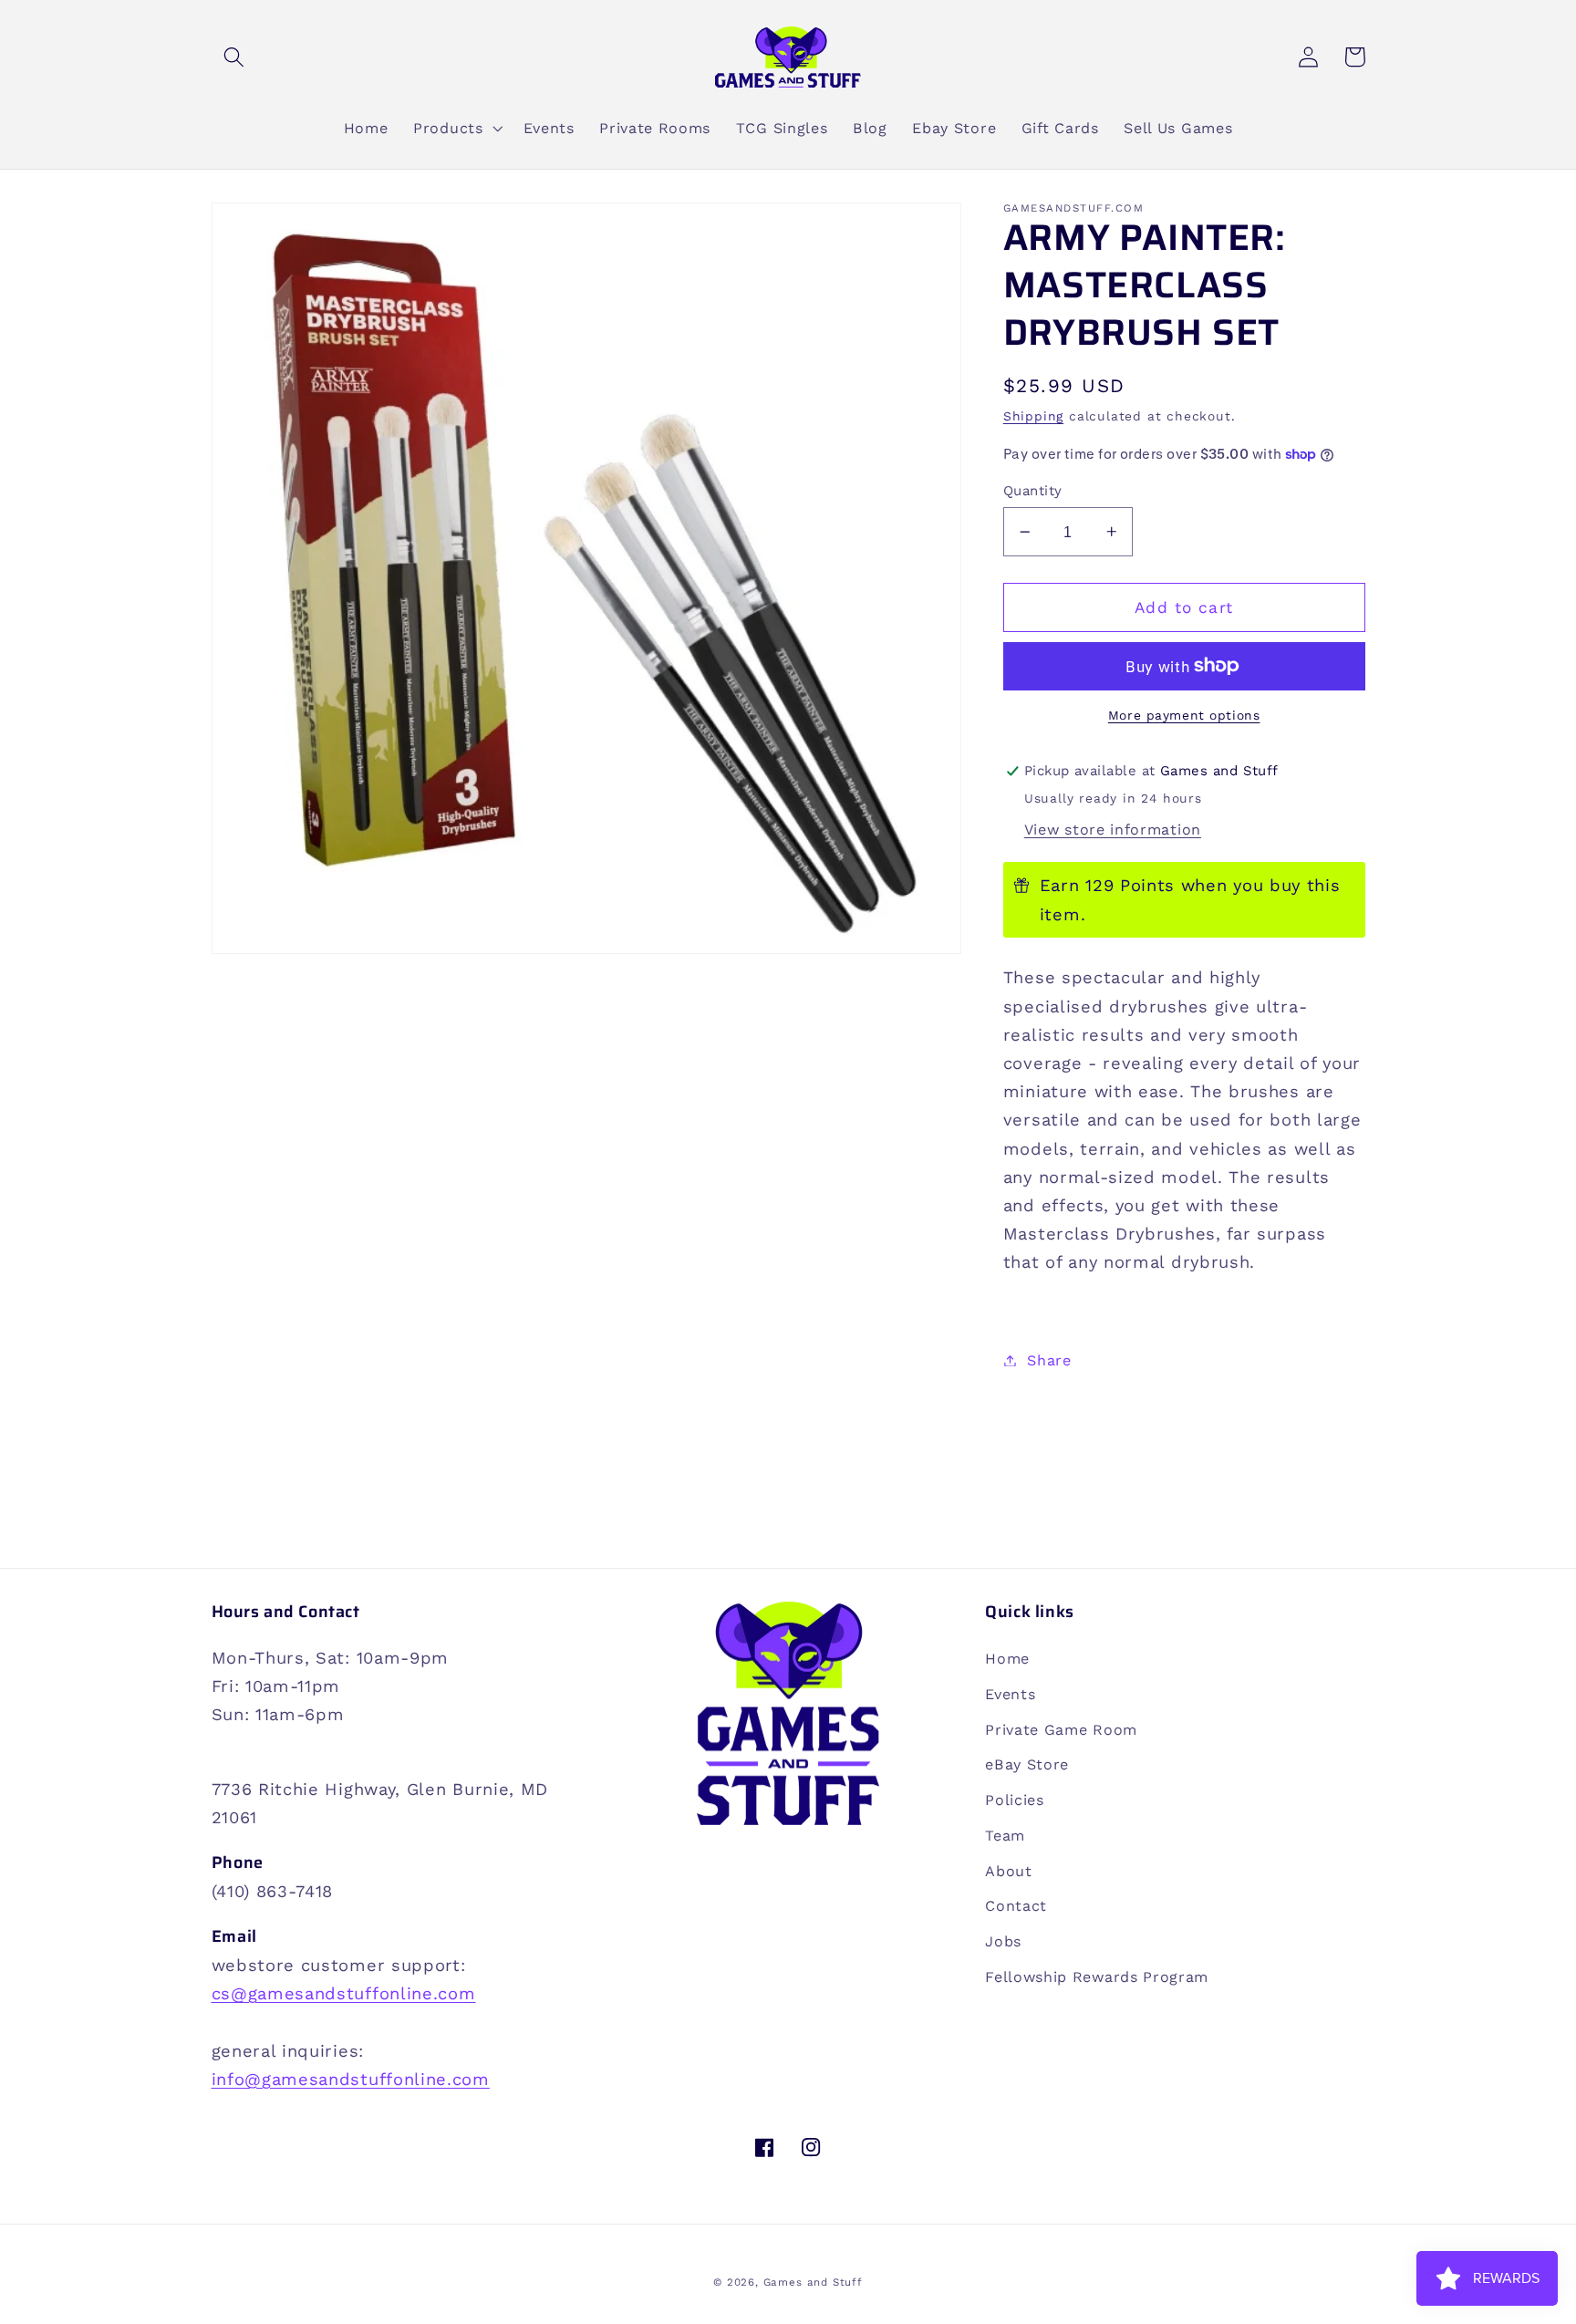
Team (1005, 1836)
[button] (235, 57)
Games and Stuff (813, 2282)
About (1008, 1871)
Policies (1015, 1800)
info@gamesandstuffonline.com (351, 2079)
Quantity (1033, 491)
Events (1010, 1694)
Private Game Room (1061, 1730)
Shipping (1033, 416)
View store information (1113, 830)
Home (1007, 1659)
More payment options (1184, 715)
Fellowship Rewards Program (1097, 1977)
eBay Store (1027, 1764)
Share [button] (1049, 1360)
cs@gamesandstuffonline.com (344, 1993)
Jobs (1003, 1941)
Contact (1016, 1906)
